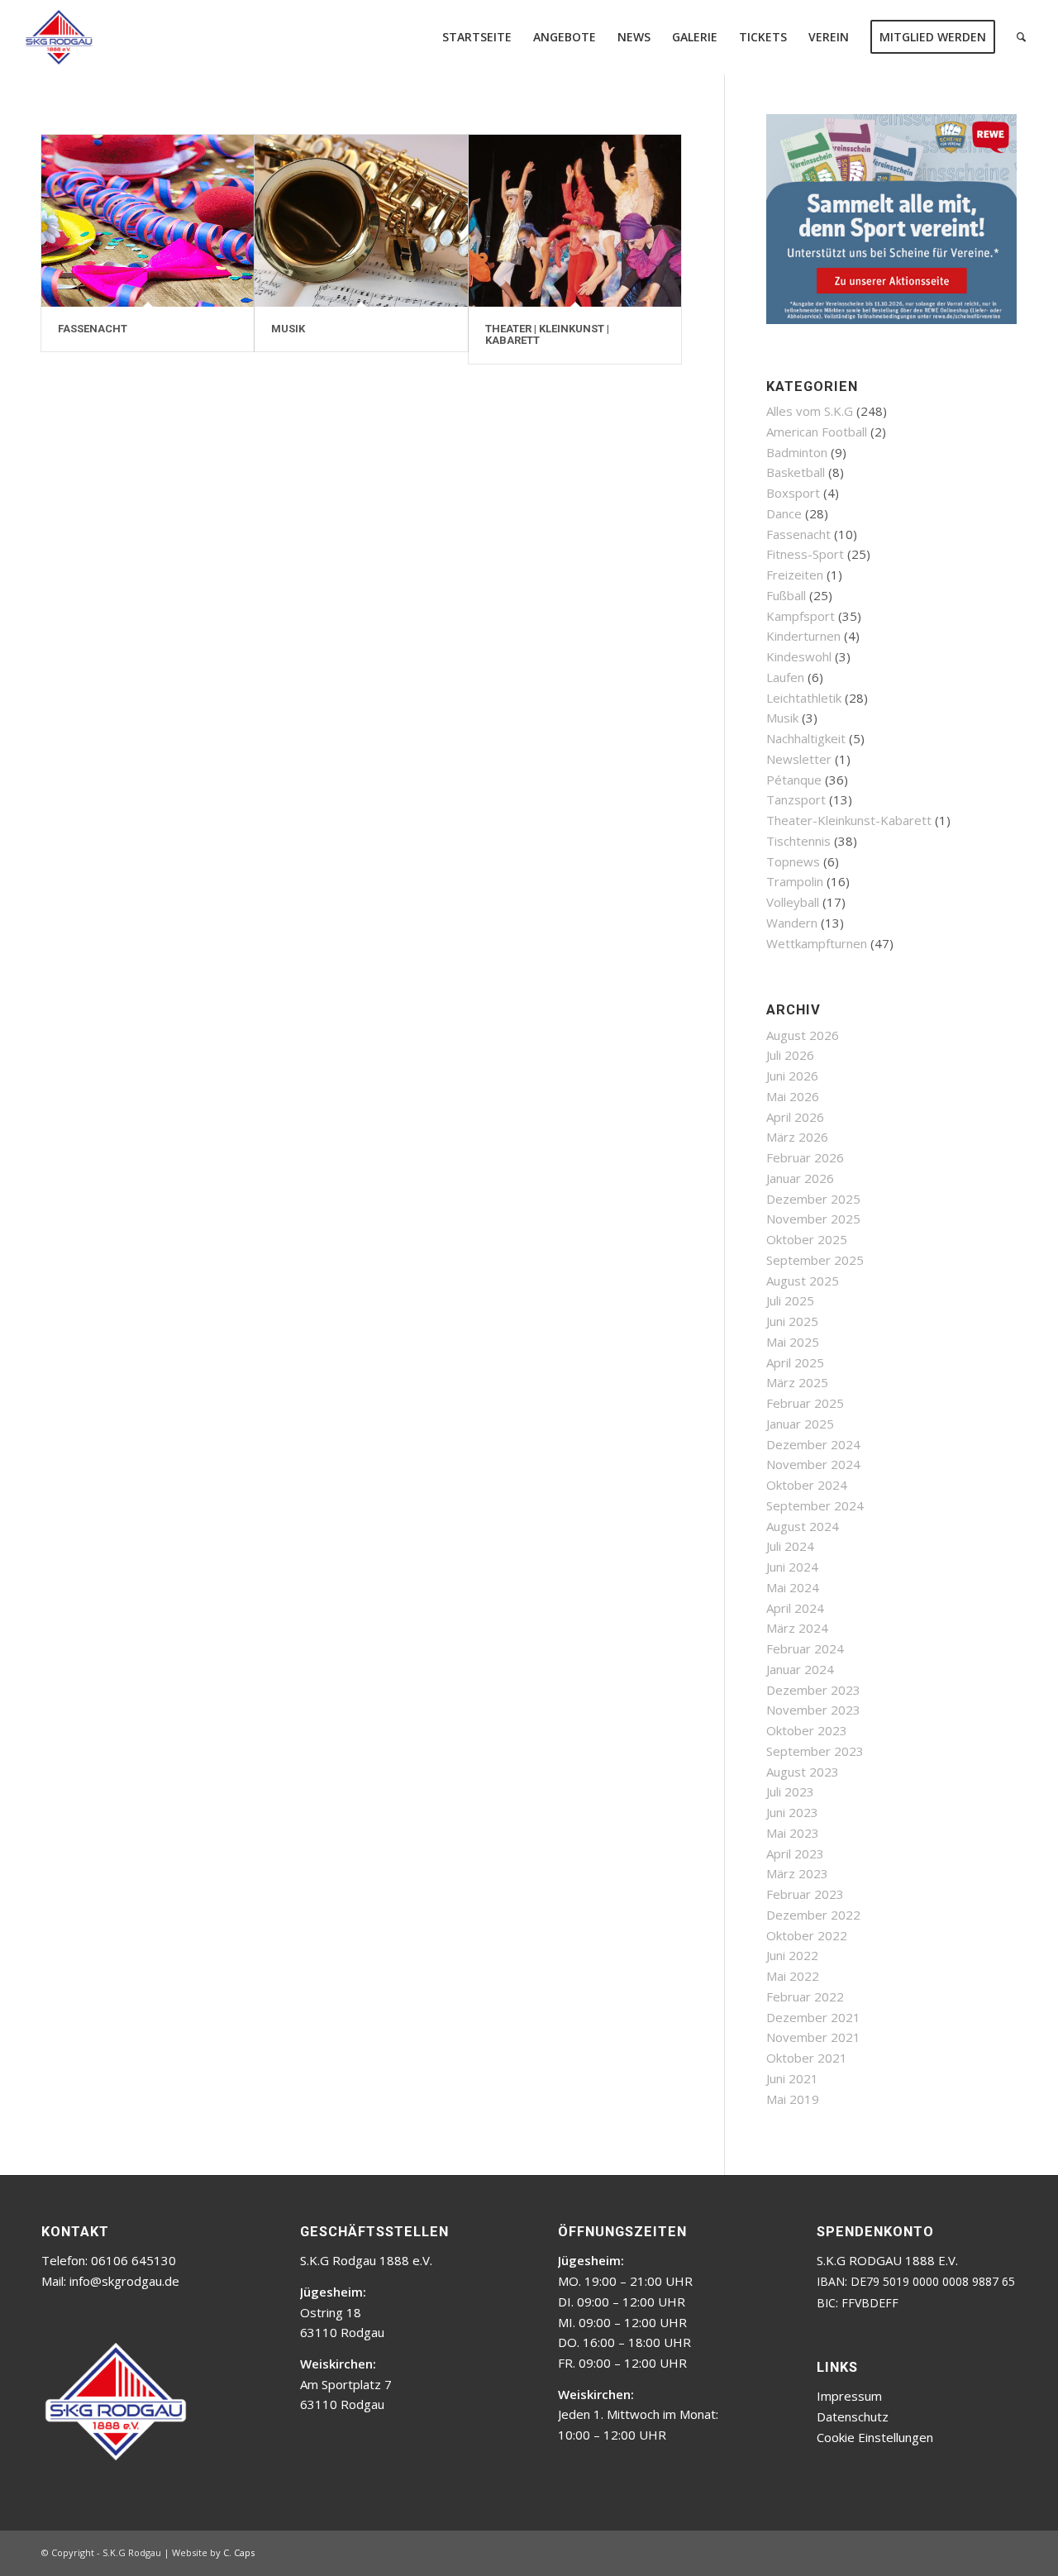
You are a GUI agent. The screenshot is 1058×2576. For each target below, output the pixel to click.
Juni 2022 (792, 1955)
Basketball (796, 472)
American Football (817, 432)
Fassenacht (798, 534)
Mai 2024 (793, 1587)
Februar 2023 (805, 1894)
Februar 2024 (805, 1648)
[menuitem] (477, 37)
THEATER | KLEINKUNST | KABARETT (547, 334)
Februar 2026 (805, 1157)
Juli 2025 (790, 1300)
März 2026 (797, 1137)
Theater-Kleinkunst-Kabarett (849, 820)
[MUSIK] (361, 221)
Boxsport (793, 493)
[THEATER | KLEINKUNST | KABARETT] (575, 221)
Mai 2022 (793, 1976)
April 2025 (795, 1362)
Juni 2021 (792, 2078)
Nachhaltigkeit (806, 738)
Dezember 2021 (813, 2017)
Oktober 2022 (807, 1935)
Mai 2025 (793, 1342)
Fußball (786, 595)
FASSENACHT (93, 329)
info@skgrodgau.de (124, 2281)
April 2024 (795, 1608)
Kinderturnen (803, 636)
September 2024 (815, 1505)
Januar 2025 (800, 1424)
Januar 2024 (800, 1669)
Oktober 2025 (807, 1239)
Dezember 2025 (813, 1199)
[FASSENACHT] (148, 221)
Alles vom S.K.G (810, 411)
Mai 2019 (793, 2099)
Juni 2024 (792, 1567)
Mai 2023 (793, 1833)
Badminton (797, 452)
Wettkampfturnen (817, 943)
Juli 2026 (790, 1055)
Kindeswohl (799, 656)
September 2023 (815, 1751)
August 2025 (803, 1281)
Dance (784, 513)
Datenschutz (853, 2416)
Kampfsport (801, 616)
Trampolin (795, 881)
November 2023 (813, 1710)
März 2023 (797, 1873)
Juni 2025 (792, 1321)
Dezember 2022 (813, 1915)
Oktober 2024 (807, 1485)
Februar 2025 (805, 1403)
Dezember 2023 (813, 1690)
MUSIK (288, 329)
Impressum (849, 2396)
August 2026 (803, 1035)
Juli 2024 (790, 1546)
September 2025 (815, 1260)
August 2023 (803, 1772)
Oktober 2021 (807, 2058)
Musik (782, 718)
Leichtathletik (804, 698)
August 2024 (803, 1526)
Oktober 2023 (807, 1730)
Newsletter (799, 759)
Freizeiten (795, 575)
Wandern (792, 923)
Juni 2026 (792, 1076)
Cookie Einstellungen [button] (875, 2437)
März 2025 (797, 1382)
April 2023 (795, 1853)
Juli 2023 (790, 1791)
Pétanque (794, 780)
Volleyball (793, 902)
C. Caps (239, 2552)
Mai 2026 (793, 1096)
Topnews (793, 861)
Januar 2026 (800, 1178)
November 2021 (813, 2037)
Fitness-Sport (805, 554)
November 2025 (813, 1219)
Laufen (785, 677)
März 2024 (797, 1628)
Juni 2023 (792, 1812)
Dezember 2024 (813, 1444)
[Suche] (1021, 37)
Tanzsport (796, 799)
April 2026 (795, 1117)
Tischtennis (798, 841)
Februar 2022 (805, 1996)
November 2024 (813, 1464)
